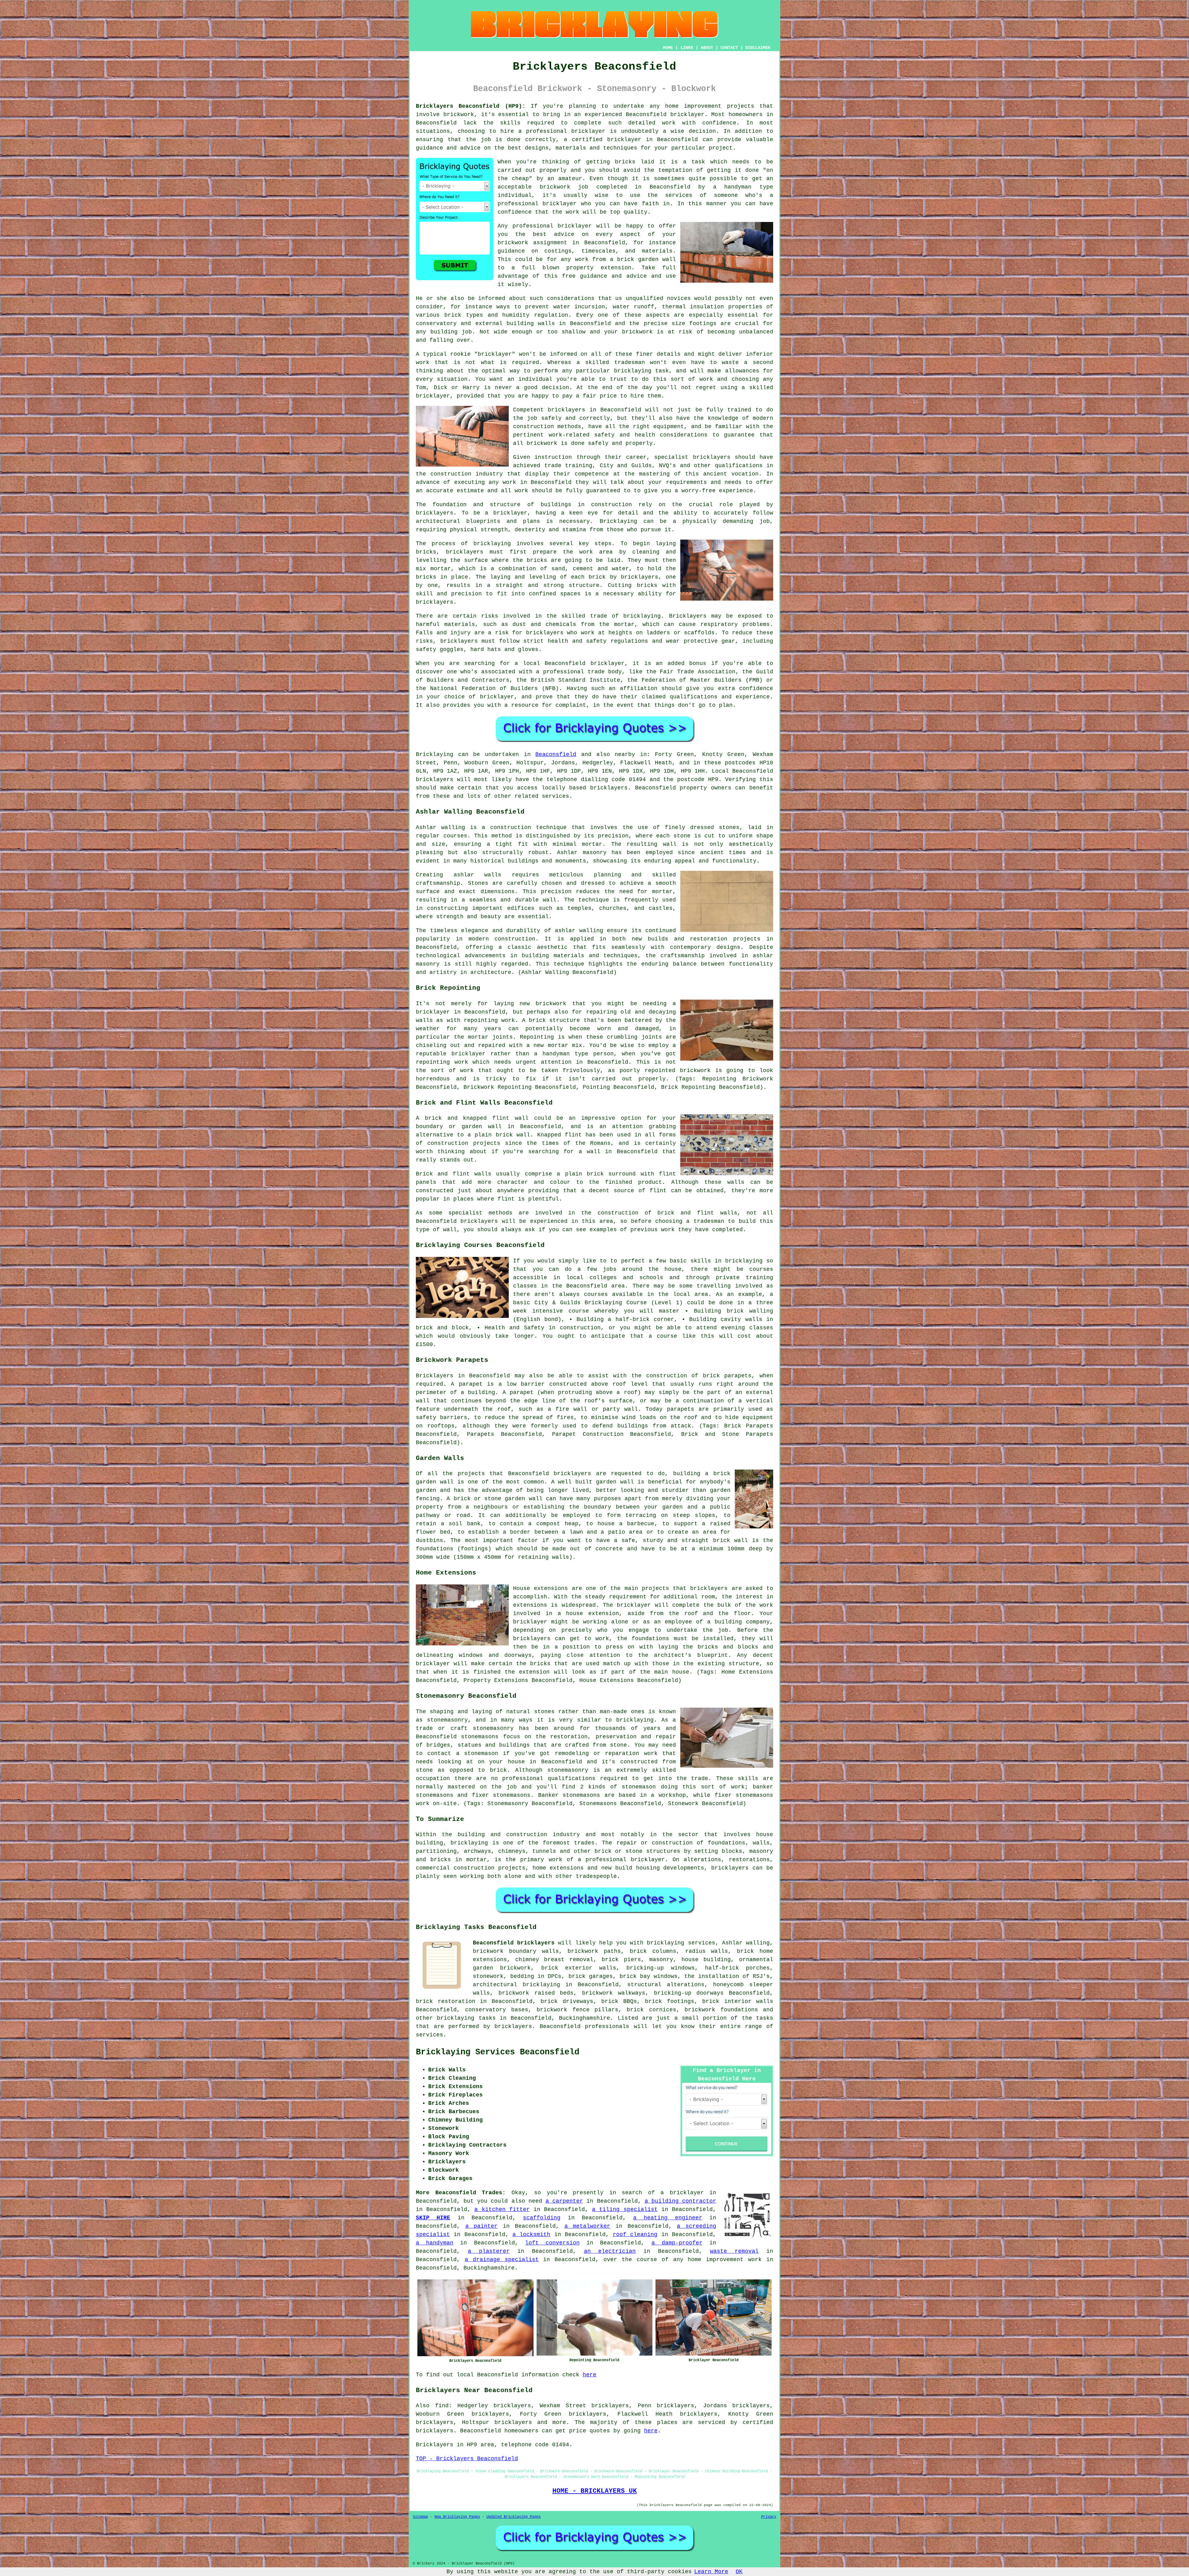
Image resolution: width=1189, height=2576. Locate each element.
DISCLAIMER (758, 48)
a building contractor (680, 2201)
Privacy (769, 2517)
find (442, 2406)
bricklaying (492, 544)
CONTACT (729, 48)
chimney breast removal (554, 1960)
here (590, 2375)
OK (739, 2572)
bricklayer (687, 115)
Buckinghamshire (584, 2018)
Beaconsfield (556, 754)
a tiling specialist (625, 2209)
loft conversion (552, 2243)
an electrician (610, 2251)
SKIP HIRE (433, 2218)
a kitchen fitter (502, 2209)
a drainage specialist (502, 2260)
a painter (482, 2226)
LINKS (687, 48)
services (429, 2035)
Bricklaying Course (616, 1303)
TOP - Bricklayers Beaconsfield (467, 2459)
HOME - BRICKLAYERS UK (595, 2491)
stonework (488, 1976)
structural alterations (666, 1985)
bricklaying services (681, 1943)
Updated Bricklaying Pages (514, 2517)
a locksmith (531, 2235)
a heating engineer (668, 2218)
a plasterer (489, 2251)
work (521, 491)
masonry (661, 1960)
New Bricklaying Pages (457, 2517)
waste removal (734, 2251)
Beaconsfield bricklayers (514, 1943)
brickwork (513, 243)
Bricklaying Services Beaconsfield (498, 2052)
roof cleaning (635, 2235)
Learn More (711, 2572)
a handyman (435, 2243)
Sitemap (420, 2517)
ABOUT (707, 48)
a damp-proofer (677, 2243)
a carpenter (564, 2201)
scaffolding (542, 2218)
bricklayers (435, 513)
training (579, 466)
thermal (674, 307)
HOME (668, 48)
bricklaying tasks (466, 2018)
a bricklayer (682, 2193)
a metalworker (588, 2226)
